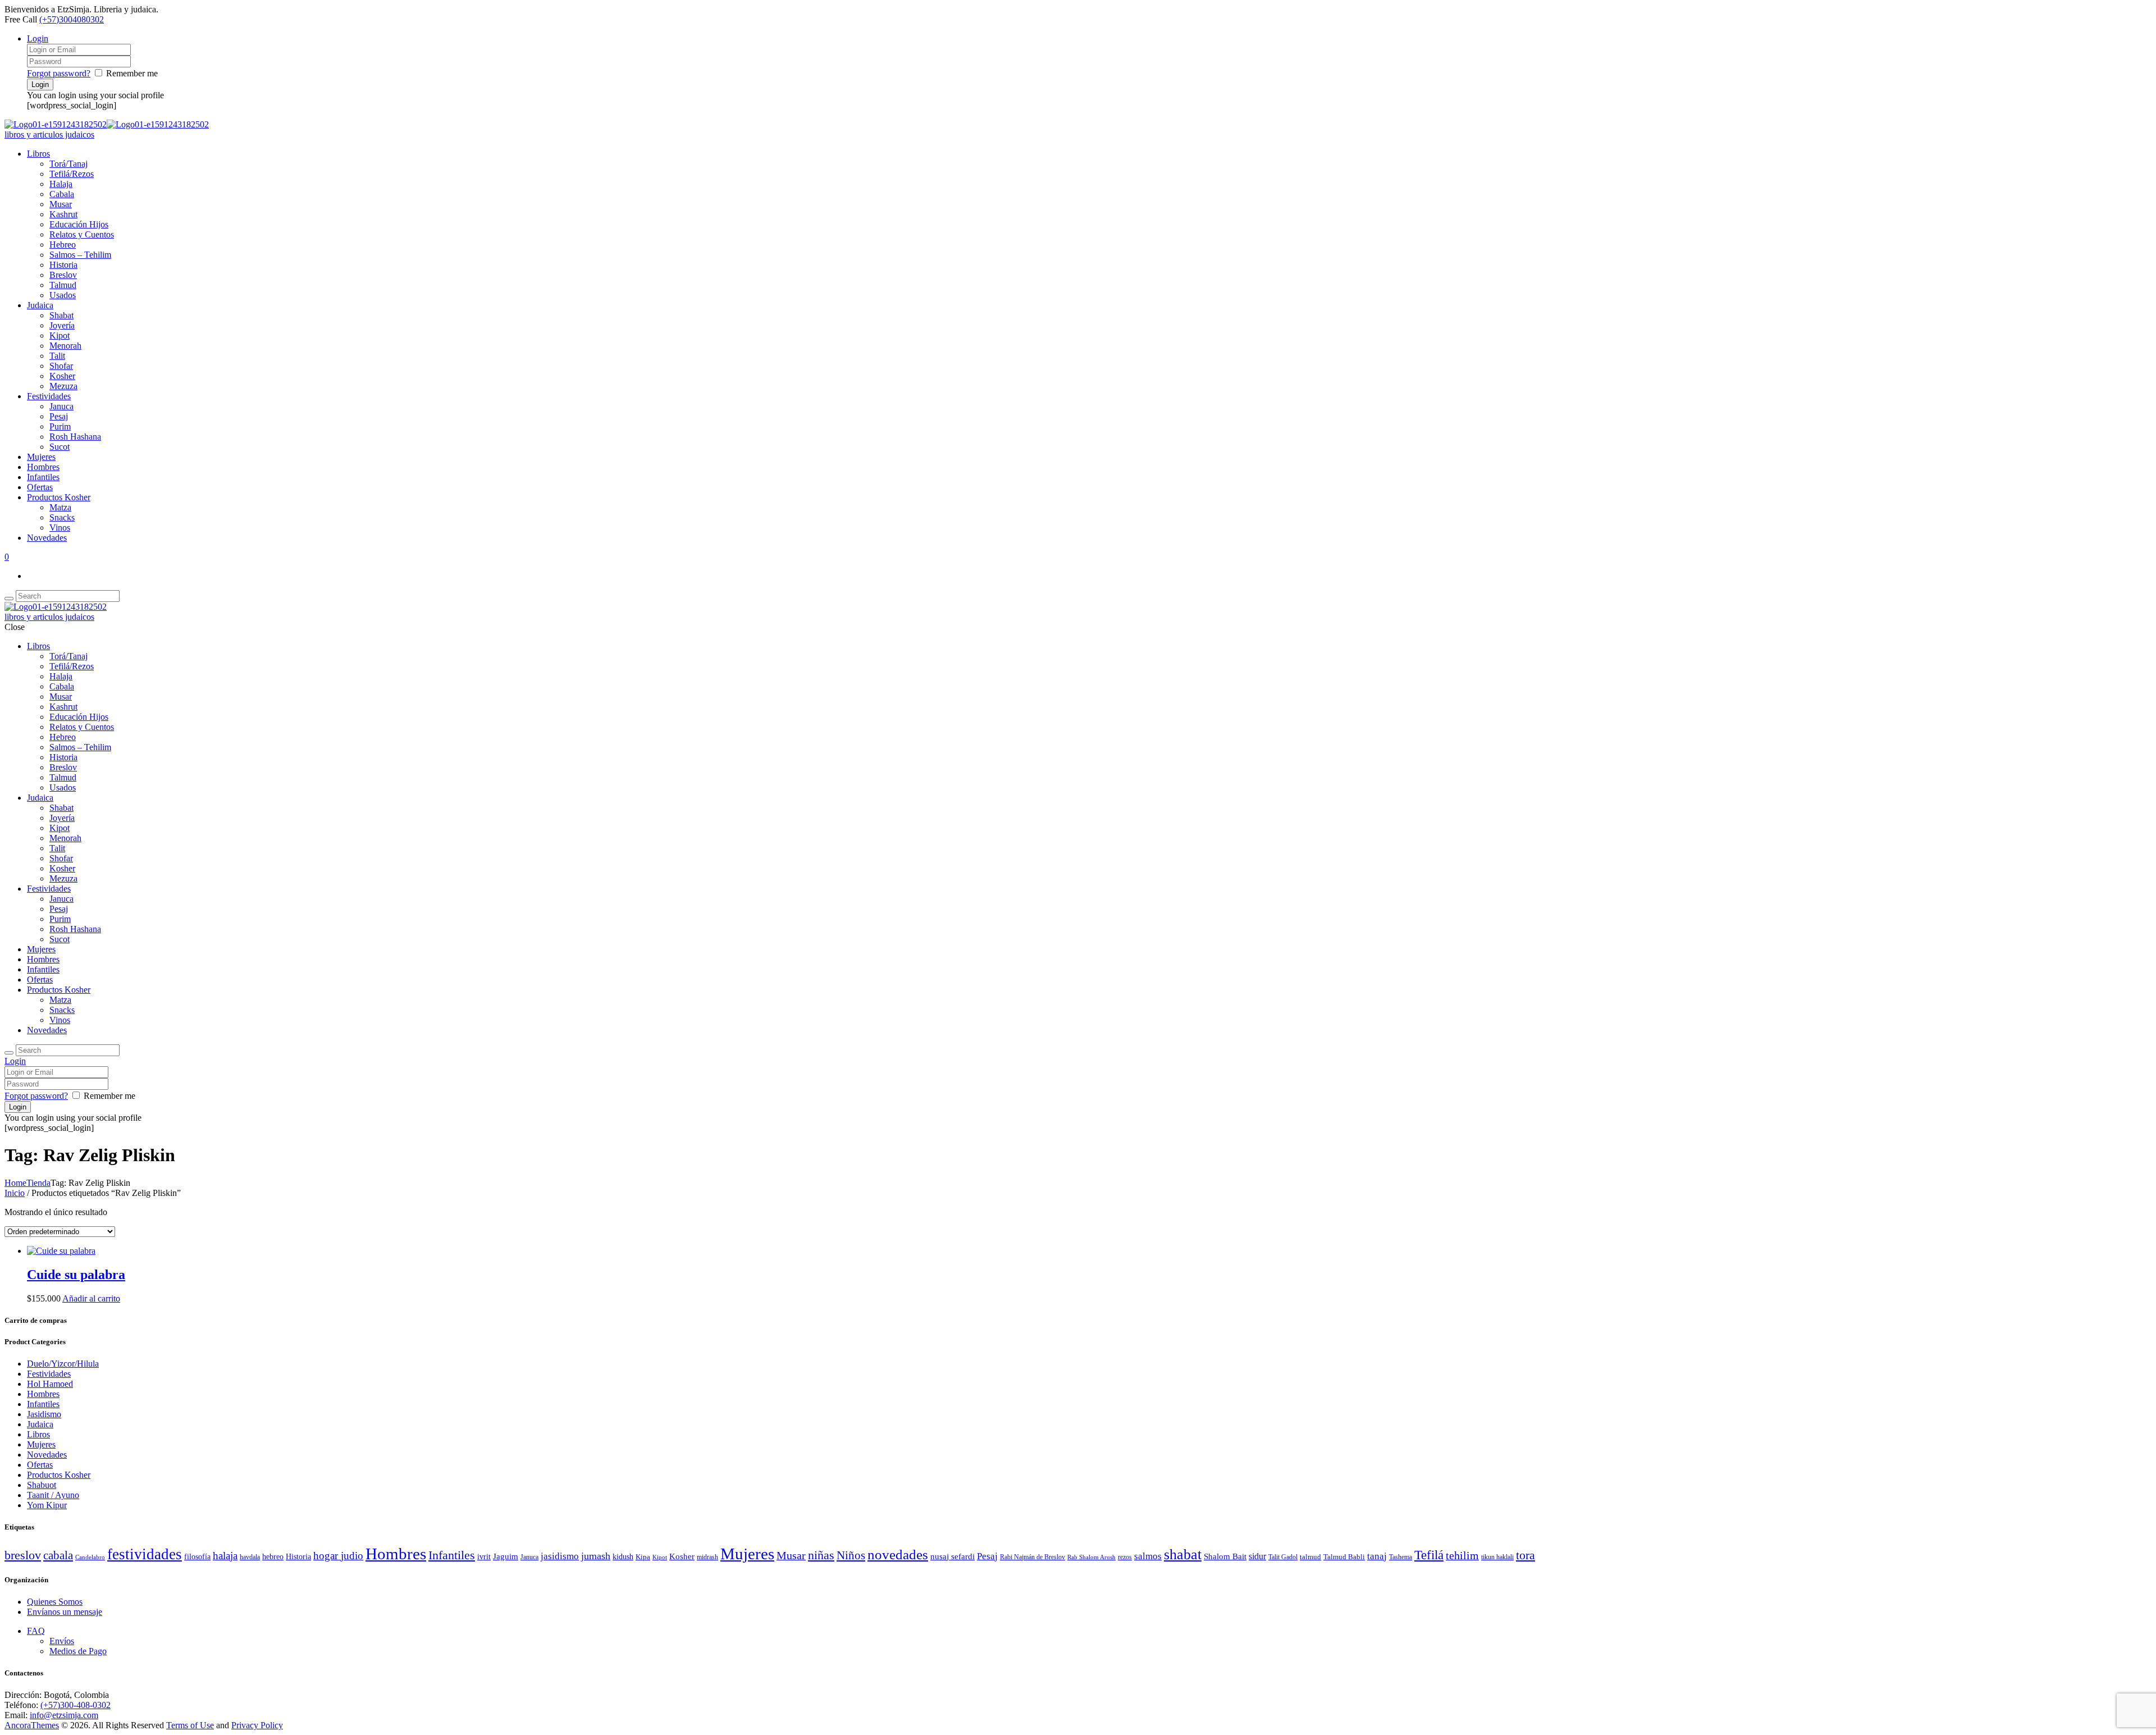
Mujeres (41, 457)
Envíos (62, 1641)
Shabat (61, 315)
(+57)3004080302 (72, 19)
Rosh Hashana (75, 437)
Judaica (40, 305)
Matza (60, 507)
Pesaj (59, 416)
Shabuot (42, 1485)
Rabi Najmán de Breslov (1033, 1557)
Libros (38, 154)
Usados (63, 295)
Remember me (132, 73)
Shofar (61, 366)
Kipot (60, 335)
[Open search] (9, 599)
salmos (1148, 1556)
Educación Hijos (79, 224)
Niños (851, 1555)
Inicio (15, 1193)
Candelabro (90, 1557)
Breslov (63, 275)
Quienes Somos (55, 1602)
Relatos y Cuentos (82, 234)
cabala (58, 1555)
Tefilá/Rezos (72, 174)
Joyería (62, 325)
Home (15, 1183)
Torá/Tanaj (68, 164)
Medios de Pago (78, 1651)
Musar (61, 204)
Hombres (43, 467)
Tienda (38, 1183)
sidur (1257, 1556)
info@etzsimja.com (64, 1715)
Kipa (643, 1557)
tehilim (1462, 1556)
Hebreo (63, 245)
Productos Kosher (59, 497)
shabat (1183, 1554)
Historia (63, 265)
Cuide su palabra (76, 1275)
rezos (1125, 1557)
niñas (821, 1555)
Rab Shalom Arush (1091, 1557)
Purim (60, 426)
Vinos (60, 528)
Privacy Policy (257, 1725)
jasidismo (560, 1556)
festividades (145, 1554)
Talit (57, 356)
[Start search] (9, 1053)
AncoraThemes (32, 1725)
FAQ (36, 1631)
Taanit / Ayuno (53, 1495)
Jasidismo (44, 1414)
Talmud (63, 285)
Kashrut (63, 214)
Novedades (47, 538)
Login (38, 38)
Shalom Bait (1225, 1556)
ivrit (484, 1557)
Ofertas (40, 487)
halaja (225, 1556)
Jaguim (506, 1556)
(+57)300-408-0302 (76, 1705)
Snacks (62, 517)
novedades (898, 1554)
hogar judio (338, 1556)
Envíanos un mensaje (65, 1612)
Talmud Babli (1344, 1557)
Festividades (49, 396)
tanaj (1377, 1556)
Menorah (65, 346)
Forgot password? (59, 73)
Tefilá (1429, 1555)
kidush (623, 1557)
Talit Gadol (1283, 1557)
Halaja (61, 184)
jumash (596, 1556)
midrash (707, 1557)
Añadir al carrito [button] (91, 1298)
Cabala (62, 194)
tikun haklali (1497, 1557)
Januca (61, 406)
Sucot (60, 447)
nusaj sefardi (953, 1556)
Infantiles (43, 477)
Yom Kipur (47, 1505)
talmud (1310, 1557)
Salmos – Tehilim (80, 255)
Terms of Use (190, 1725)
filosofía (197, 1557)
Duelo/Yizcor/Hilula (63, 1364)
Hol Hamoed (50, 1384)
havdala (250, 1557)
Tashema (1401, 1557)
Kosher (62, 376)
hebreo (273, 1556)
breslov (23, 1555)
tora (1525, 1555)
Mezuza (63, 386)
